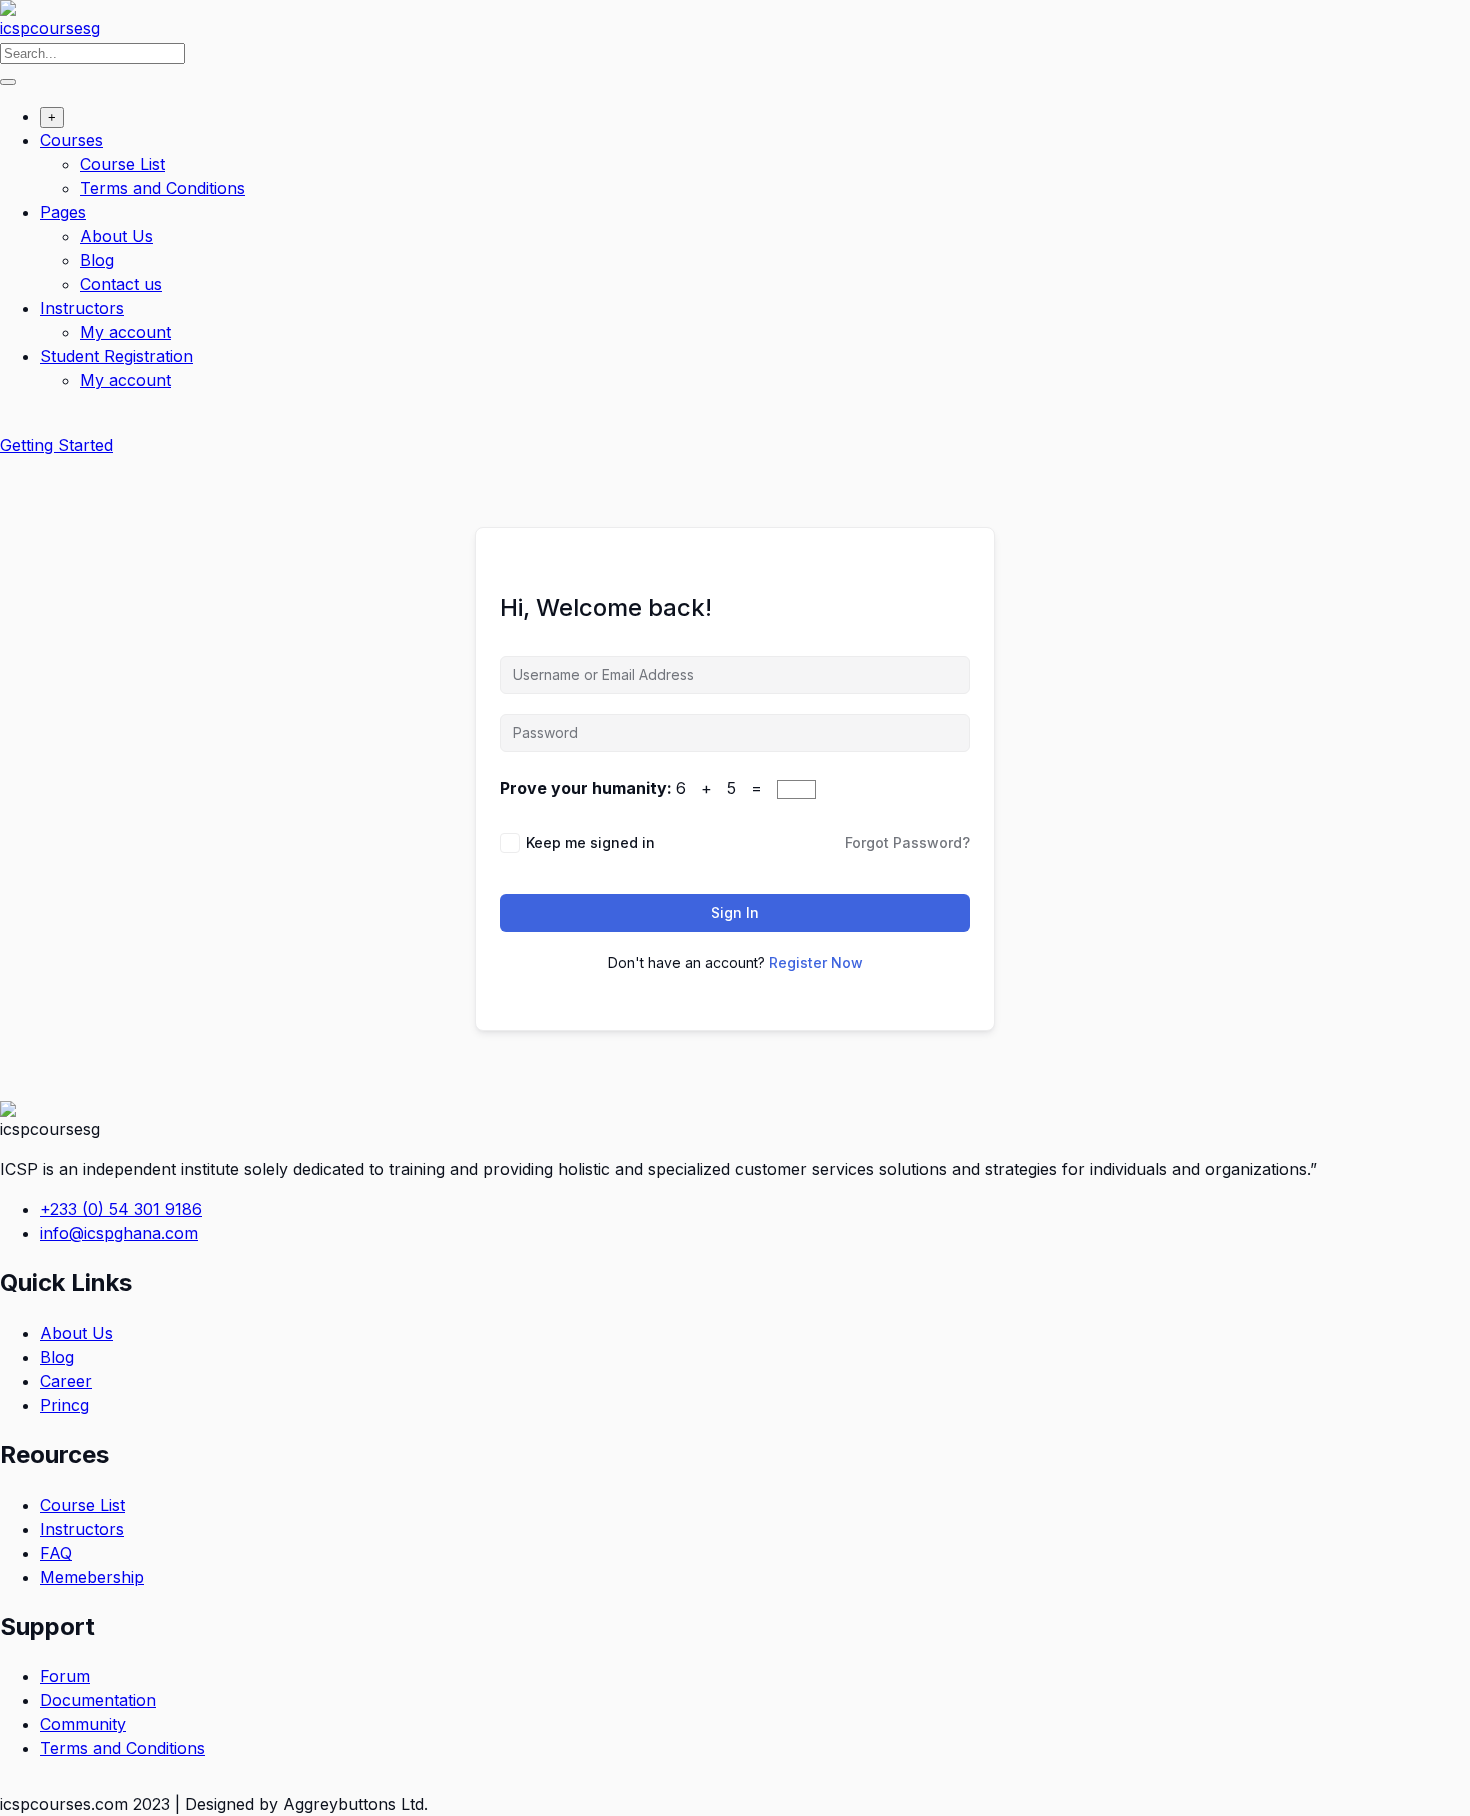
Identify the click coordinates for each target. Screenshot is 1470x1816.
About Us (116, 236)
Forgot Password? (907, 842)
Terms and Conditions (162, 188)
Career (66, 1381)
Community (83, 1724)
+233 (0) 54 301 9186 (121, 1209)
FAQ (56, 1553)
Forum (65, 1676)
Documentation (98, 1700)
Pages (63, 212)
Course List (122, 164)
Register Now (816, 962)
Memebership (92, 1577)
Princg (64, 1405)
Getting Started (56, 445)
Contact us (121, 284)
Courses (71, 140)
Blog (97, 260)
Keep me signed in (590, 842)
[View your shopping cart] (10, 421)
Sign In (735, 912)
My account (125, 332)
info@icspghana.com (119, 1233)
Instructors (82, 308)
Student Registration (116, 356)
